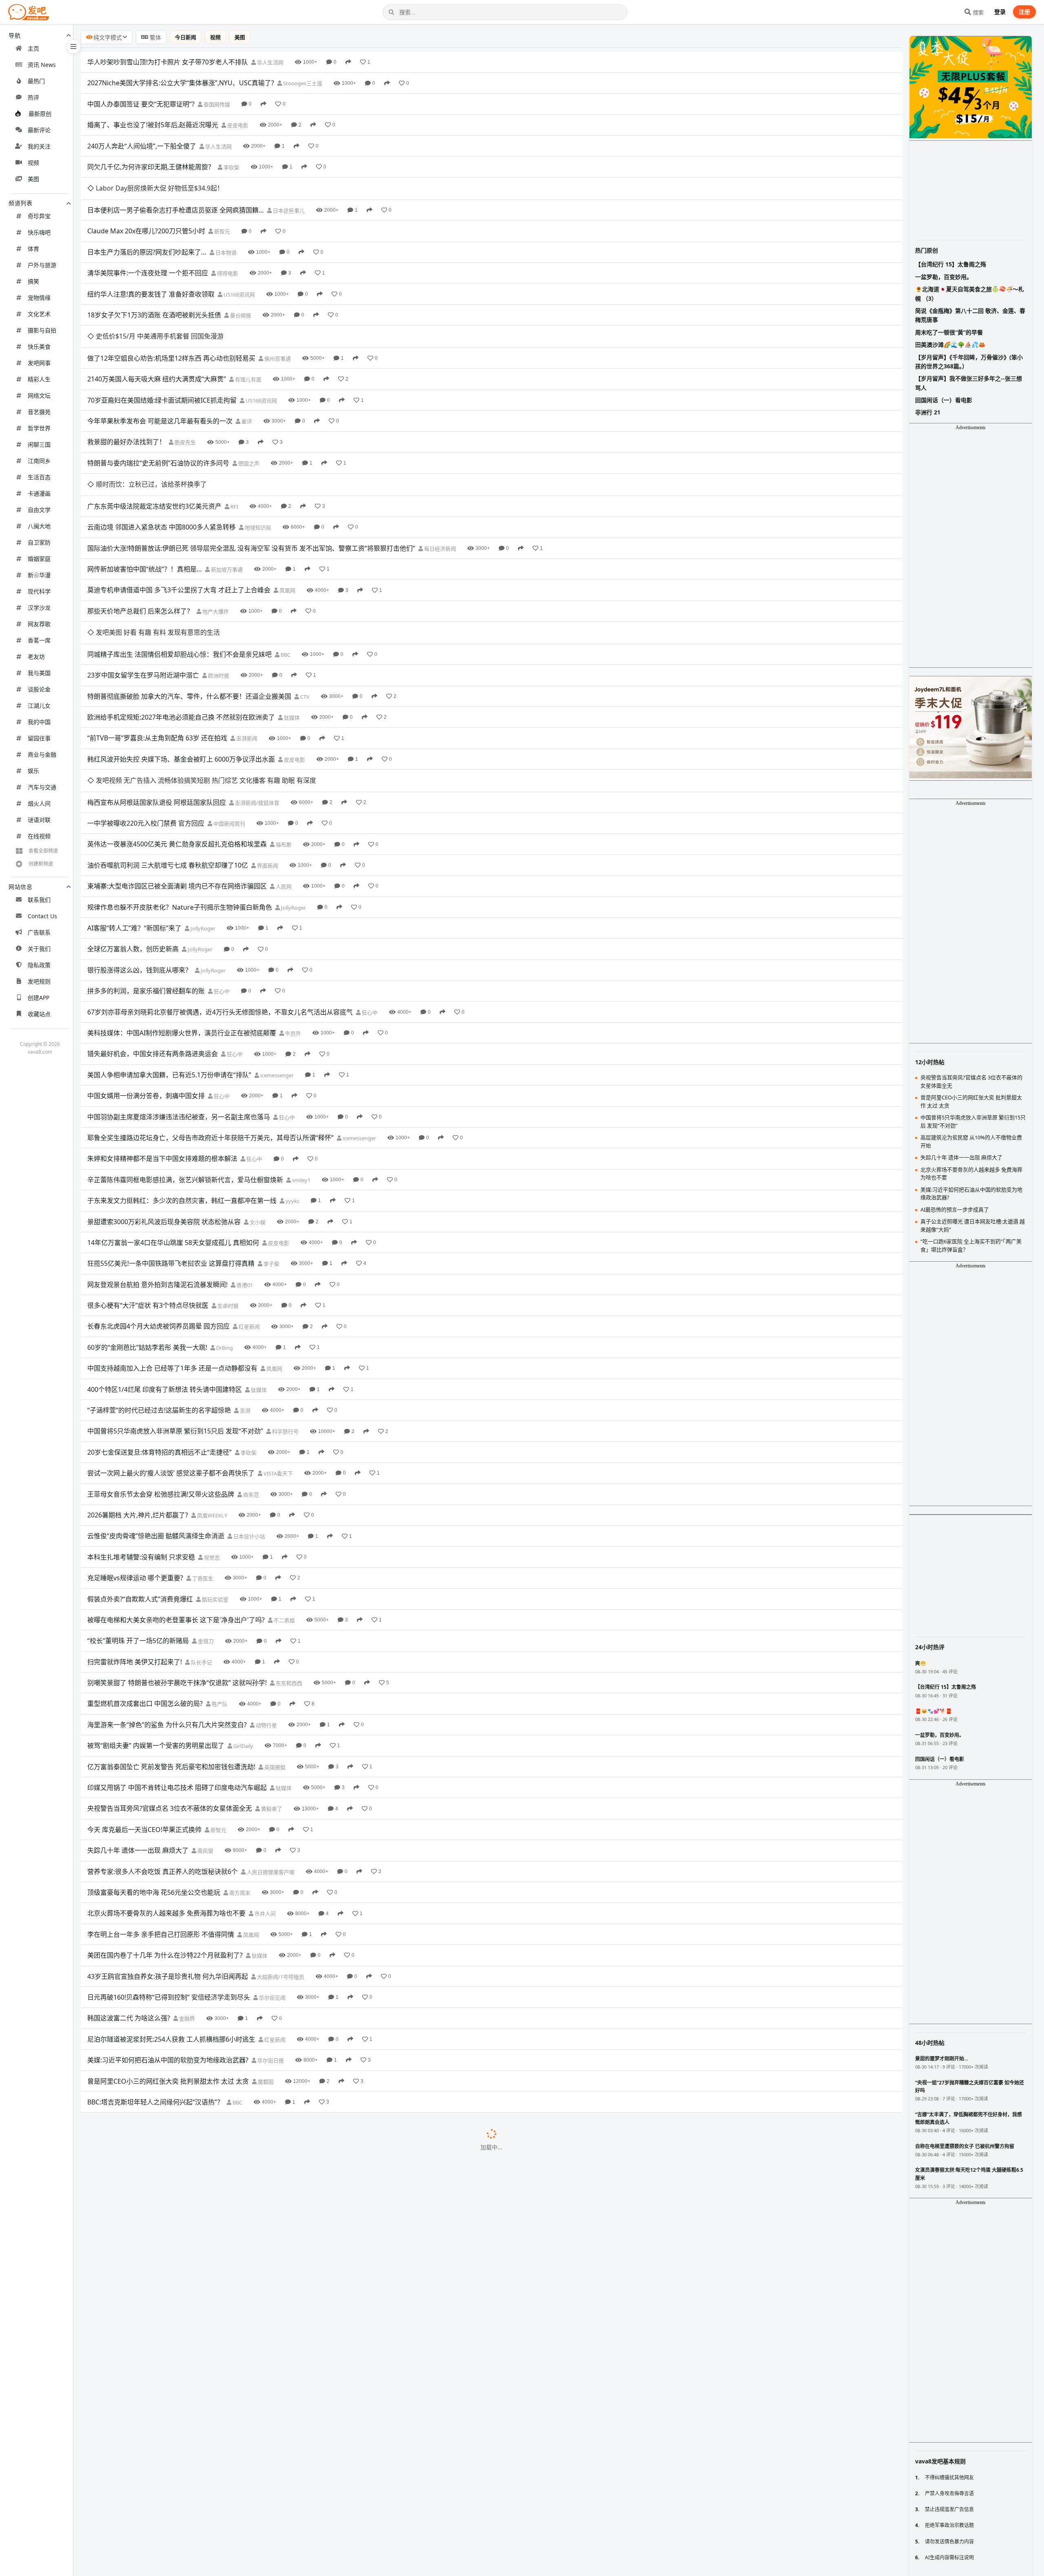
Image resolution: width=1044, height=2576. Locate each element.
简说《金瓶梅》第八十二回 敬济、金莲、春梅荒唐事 (970, 315)
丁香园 (262, 2159)
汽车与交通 (42, 787)
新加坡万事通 (226, 503)
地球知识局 (257, 461)
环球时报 (181, 2243)
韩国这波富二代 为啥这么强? (129, 1907)
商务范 (250, 1383)
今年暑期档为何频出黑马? (125, 2242)
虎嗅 (161, 2264)
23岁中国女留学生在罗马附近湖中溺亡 (143, 586)
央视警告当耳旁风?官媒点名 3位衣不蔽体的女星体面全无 (170, 1697)
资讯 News (42, 65)
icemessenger (276, 964)
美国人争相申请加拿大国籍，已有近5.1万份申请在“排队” (169, 964)
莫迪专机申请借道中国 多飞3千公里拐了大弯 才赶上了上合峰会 (179, 523)
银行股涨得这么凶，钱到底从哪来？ (139, 859)
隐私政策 (39, 965)
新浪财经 (185, 2452)
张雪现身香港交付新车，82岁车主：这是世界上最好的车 (169, 2368)
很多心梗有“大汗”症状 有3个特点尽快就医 (148, 1194)
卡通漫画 (39, 493)
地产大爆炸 (215, 545)
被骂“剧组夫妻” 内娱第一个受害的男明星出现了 (156, 1634)
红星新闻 (249, 1215)
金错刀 (205, 1530)
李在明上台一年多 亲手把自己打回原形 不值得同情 (161, 1823)
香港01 (244, 1174)
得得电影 (227, 251)
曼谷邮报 (240, 293)
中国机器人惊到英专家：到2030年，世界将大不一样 (163, 2389)
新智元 (221, 209)
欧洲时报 (218, 587)
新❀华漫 (39, 575)
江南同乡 (39, 461)
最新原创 (40, 114)
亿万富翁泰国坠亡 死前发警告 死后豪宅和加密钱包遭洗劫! (171, 1655)
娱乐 (33, 771)
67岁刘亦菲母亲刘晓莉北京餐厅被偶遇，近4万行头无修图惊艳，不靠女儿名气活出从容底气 (220, 901)
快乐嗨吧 (39, 232)
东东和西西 (288, 1572)
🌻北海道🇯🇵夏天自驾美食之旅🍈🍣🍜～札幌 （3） (970, 293)
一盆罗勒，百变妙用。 (944, 277)
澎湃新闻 (246, 649)
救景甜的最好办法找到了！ (126, 397)
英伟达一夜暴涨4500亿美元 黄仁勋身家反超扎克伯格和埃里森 (177, 733)
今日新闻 (186, 37)
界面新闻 (267, 754)
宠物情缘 (39, 298)
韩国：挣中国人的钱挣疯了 (126, 2452)
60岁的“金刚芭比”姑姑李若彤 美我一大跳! (147, 1236)
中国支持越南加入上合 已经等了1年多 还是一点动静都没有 (172, 1257)
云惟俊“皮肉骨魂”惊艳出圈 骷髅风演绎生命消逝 (156, 1424)
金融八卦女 (293, 2284)
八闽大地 (39, 526)
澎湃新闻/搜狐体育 (257, 691)
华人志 (188, 2033)
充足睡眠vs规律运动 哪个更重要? (135, 1466)
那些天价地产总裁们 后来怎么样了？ (140, 544)
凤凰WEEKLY (211, 1404)
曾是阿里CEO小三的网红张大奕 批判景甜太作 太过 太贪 (168, 1970)
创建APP (39, 998)
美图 (33, 179)
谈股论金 (39, 689)
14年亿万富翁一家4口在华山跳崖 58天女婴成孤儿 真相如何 (173, 1131)
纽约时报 (256, 2096)
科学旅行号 (285, 1320)
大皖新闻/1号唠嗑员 (280, 1865)
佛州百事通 (277, 314)
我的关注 (39, 146)
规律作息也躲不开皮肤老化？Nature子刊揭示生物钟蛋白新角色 (180, 796)
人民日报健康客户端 (270, 1761)
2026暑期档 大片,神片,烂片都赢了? (138, 1404)
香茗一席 (39, 640)
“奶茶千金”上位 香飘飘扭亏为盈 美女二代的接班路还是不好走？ (179, 2284)
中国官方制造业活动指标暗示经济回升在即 (149, 2137)
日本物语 (225, 230)
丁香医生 (202, 1467)
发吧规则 (39, 981)
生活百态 (39, 477)
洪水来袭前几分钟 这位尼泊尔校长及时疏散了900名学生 (169, 2305)
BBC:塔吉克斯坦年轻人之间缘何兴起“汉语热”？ (155, 1991)
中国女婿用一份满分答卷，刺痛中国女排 (146, 984)
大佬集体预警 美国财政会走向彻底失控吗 (147, 2431)
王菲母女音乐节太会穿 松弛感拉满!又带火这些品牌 (161, 1383)
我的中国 (39, 722)
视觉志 (211, 1446)
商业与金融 (42, 754)
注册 (1024, 12)
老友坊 (36, 657)
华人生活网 (270, 62)
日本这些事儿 (288, 188)
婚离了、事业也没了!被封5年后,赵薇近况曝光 (153, 125)
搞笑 (33, 281)
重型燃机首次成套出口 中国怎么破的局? (145, 1593)
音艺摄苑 (39, 412)
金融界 (186, 1907)
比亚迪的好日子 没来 (117, 2263)
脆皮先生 (185, 398)
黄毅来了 (271, 1697)
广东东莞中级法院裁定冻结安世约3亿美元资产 (154, 439)
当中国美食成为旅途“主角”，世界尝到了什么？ (155, 2410)
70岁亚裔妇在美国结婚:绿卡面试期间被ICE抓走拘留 (162, 355)
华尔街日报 (270, 1949)
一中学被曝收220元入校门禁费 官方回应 (146, 712)
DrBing (224, 1236)
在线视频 (39, 836)
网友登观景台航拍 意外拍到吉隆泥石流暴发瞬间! (157, 1173)
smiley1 (301, 1069)
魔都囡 (265, 1970)
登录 (1000, 12)
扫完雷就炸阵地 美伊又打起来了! (135, 1550)
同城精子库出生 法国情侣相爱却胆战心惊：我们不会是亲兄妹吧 (179, 565)
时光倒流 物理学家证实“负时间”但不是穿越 (149, 2494)
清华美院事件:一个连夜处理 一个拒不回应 (148, 251)
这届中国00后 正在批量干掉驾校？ (137, 2221)
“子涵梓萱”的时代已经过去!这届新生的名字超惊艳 (159, 1299)
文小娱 (257, 1111)
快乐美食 (39, 347)
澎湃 (244, 1299)
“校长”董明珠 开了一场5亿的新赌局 (138, 1529)
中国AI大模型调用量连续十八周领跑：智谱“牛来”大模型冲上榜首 (181, 2473)
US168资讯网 (239, 272)
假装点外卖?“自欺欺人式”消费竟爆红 (140, 1488)
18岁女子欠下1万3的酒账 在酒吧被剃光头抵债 (154, 292)
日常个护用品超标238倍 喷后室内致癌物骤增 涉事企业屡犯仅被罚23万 (189, 2116)
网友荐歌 (39, 624)
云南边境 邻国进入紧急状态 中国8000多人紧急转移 (161, 460)
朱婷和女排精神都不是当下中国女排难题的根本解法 (162, 1047)
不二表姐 (284, 1509)
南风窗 (205, 1739)
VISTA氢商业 (293, 2075)
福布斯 (283, 733)
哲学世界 (39, 428)
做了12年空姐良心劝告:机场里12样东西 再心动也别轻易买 (171, 314)
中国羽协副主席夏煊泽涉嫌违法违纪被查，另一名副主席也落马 (179, 1006)
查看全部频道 (43, 851)
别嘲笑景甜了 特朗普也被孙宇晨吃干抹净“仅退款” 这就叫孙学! (177, 1571)
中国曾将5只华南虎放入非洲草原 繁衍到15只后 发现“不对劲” (175, 1320)
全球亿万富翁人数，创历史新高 (133, 837)
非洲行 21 (928, 412)
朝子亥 (223, 2431)
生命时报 (227, 1194)
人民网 (283, 775)
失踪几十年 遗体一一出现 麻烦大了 (138, 1739)
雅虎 (267, 2054)
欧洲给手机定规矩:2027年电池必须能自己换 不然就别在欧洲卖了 (181, 628)
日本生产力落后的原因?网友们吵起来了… (147, 230)
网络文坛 (39, 395)
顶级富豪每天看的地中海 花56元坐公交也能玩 (154, 1781)
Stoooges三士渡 (302, 83)
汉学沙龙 (39, 608)
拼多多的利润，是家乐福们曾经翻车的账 (146, 879)
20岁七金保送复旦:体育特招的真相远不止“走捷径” (159, 1341)
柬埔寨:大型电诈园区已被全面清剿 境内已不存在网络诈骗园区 (177, 775)
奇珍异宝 (39, 216)
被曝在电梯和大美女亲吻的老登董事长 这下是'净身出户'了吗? (176, 1508)
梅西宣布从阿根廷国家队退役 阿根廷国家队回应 (157, 691)
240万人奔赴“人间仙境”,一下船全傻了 (142, 146)
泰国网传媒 (216, 104)
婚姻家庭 (39, 559)
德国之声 (248, 419)
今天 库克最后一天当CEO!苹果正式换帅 (144, 1718)
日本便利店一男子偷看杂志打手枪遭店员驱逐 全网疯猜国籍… (176, 188)
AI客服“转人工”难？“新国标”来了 (134, 817)
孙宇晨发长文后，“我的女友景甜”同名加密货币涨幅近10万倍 (175, 2347)
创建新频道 (41, 864)
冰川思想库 (247, 2012)
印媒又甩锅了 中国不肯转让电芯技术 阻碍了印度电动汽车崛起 (177, 1676)
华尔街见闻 (272, 1886)
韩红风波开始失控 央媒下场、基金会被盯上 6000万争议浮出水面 (181, 670)
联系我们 (39, 900)
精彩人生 (39, 379)
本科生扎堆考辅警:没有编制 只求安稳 (141, 1446)
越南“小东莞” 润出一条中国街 (130, 2033)
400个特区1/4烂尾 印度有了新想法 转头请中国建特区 (165, 1278)
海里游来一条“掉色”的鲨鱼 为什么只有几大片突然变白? (167, 1613)
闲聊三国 (39, 444)
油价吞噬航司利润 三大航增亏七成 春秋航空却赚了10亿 (168, 754)
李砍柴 (231, 167)
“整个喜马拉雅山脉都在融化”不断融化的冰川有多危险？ (168, 2200)
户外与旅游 (42, 265)
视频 (33, 163)
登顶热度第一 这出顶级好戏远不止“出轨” (146, 2556)
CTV (304, 607)
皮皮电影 (237, 125)
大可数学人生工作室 (243, 2494)
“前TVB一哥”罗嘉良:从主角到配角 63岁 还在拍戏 (157, 649)
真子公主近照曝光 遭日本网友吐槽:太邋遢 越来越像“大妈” (170, 2053)
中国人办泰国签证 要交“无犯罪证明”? (141, 104)
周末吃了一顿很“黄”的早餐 (949, 332)
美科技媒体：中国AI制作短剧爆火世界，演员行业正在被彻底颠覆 (182, 921)
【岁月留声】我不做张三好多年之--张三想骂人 (969, 383)
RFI (234, 440)
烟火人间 (39, 803)
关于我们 (39, 949)
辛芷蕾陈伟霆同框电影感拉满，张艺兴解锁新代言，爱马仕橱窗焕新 (185, 1068)
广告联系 (39, 932)
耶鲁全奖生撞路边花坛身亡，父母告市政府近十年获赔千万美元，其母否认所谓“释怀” (210, 1026)
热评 (33, 97)
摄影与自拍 (42, 330)
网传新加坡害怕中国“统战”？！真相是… (145, 502)
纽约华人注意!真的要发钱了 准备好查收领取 (151, 272)
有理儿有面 (248, 335)
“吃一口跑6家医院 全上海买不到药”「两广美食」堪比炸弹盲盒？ (179, 2075)
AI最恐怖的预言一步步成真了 (129, 2536)
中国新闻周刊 (229, 712)
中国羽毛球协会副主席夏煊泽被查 (136, 2326)
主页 (33, 48)
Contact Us (42, 916)
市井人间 (264, 1802)
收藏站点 (39, 1014)
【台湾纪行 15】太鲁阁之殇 (951, 264)
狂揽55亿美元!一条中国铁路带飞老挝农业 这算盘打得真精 (171, 1152)
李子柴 (271, 1152)
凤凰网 (287, 524)
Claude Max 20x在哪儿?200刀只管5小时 (146, 209)
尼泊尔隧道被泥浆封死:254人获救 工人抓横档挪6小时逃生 (171, 1928)
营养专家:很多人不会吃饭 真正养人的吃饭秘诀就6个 (163, 1760)
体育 (33, 249)
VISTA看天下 (278, 1362)
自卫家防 (39, 542)
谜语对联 (39, 820)
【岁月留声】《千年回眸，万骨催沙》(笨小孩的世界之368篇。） (969, 362)
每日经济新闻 (439, 482)
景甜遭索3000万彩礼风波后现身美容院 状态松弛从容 (164, 1110)
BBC (285, 565)
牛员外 (292, 922)
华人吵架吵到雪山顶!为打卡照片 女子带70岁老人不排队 (168, 62)
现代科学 (39, 591)
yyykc (292, 1090)
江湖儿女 (39, 705)
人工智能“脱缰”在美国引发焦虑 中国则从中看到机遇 (162, 2095)
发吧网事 (39, 363)
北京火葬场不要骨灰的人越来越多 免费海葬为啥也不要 (166, 1802)
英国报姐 (274, 1656)
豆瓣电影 (224, 2557)
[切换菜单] (73, 47)
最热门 (36, 81)
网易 (198, 2180)
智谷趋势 (207, 2222)
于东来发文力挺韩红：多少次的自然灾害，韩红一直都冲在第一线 (182, 1089)
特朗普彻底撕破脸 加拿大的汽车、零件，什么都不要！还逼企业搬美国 (189, 607)
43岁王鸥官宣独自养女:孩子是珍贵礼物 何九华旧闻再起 (168, 1865)
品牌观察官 (313, 2117)
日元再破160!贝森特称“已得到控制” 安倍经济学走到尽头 (169, 1886)
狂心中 (221, 880)
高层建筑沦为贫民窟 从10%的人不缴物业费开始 (156, 2011)
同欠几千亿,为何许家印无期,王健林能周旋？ (151, 167)
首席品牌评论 (255, 2515)
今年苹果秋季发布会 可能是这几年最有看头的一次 (160, 377)
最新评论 (39, 130)
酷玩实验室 (215, 1488)
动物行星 (266, 1614)
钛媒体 (291, 629)
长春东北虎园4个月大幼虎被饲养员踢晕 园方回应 (158, 1215)
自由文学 (39, 510)
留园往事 (39, 738)
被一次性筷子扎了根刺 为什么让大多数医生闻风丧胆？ (166, 2158)
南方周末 (239, 1781)
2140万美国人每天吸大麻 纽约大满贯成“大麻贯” (157, 334)
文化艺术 (39, 314)
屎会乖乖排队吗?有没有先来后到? (136, 2179)
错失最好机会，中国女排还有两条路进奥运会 (153, 942)
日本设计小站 (249, 1425)
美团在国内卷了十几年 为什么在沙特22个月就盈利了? (165, 1844)
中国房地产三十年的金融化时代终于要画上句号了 (159, 2515)
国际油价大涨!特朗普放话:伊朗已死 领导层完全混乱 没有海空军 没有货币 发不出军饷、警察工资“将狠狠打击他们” (251, 481)
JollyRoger (293, 796)
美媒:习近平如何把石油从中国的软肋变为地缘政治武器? (168, 1949)
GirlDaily (243, 1635)
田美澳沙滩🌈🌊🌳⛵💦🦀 (950, 344)
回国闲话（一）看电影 (944, 400)
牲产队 (219, 1593)
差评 (246, 377)
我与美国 (39, 673)
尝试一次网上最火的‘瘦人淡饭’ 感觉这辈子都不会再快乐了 (171, 1362)
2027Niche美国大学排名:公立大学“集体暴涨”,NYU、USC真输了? (181, 83)
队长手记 (201, 1551)
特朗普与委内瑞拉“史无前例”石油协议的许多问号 (158, 419)
